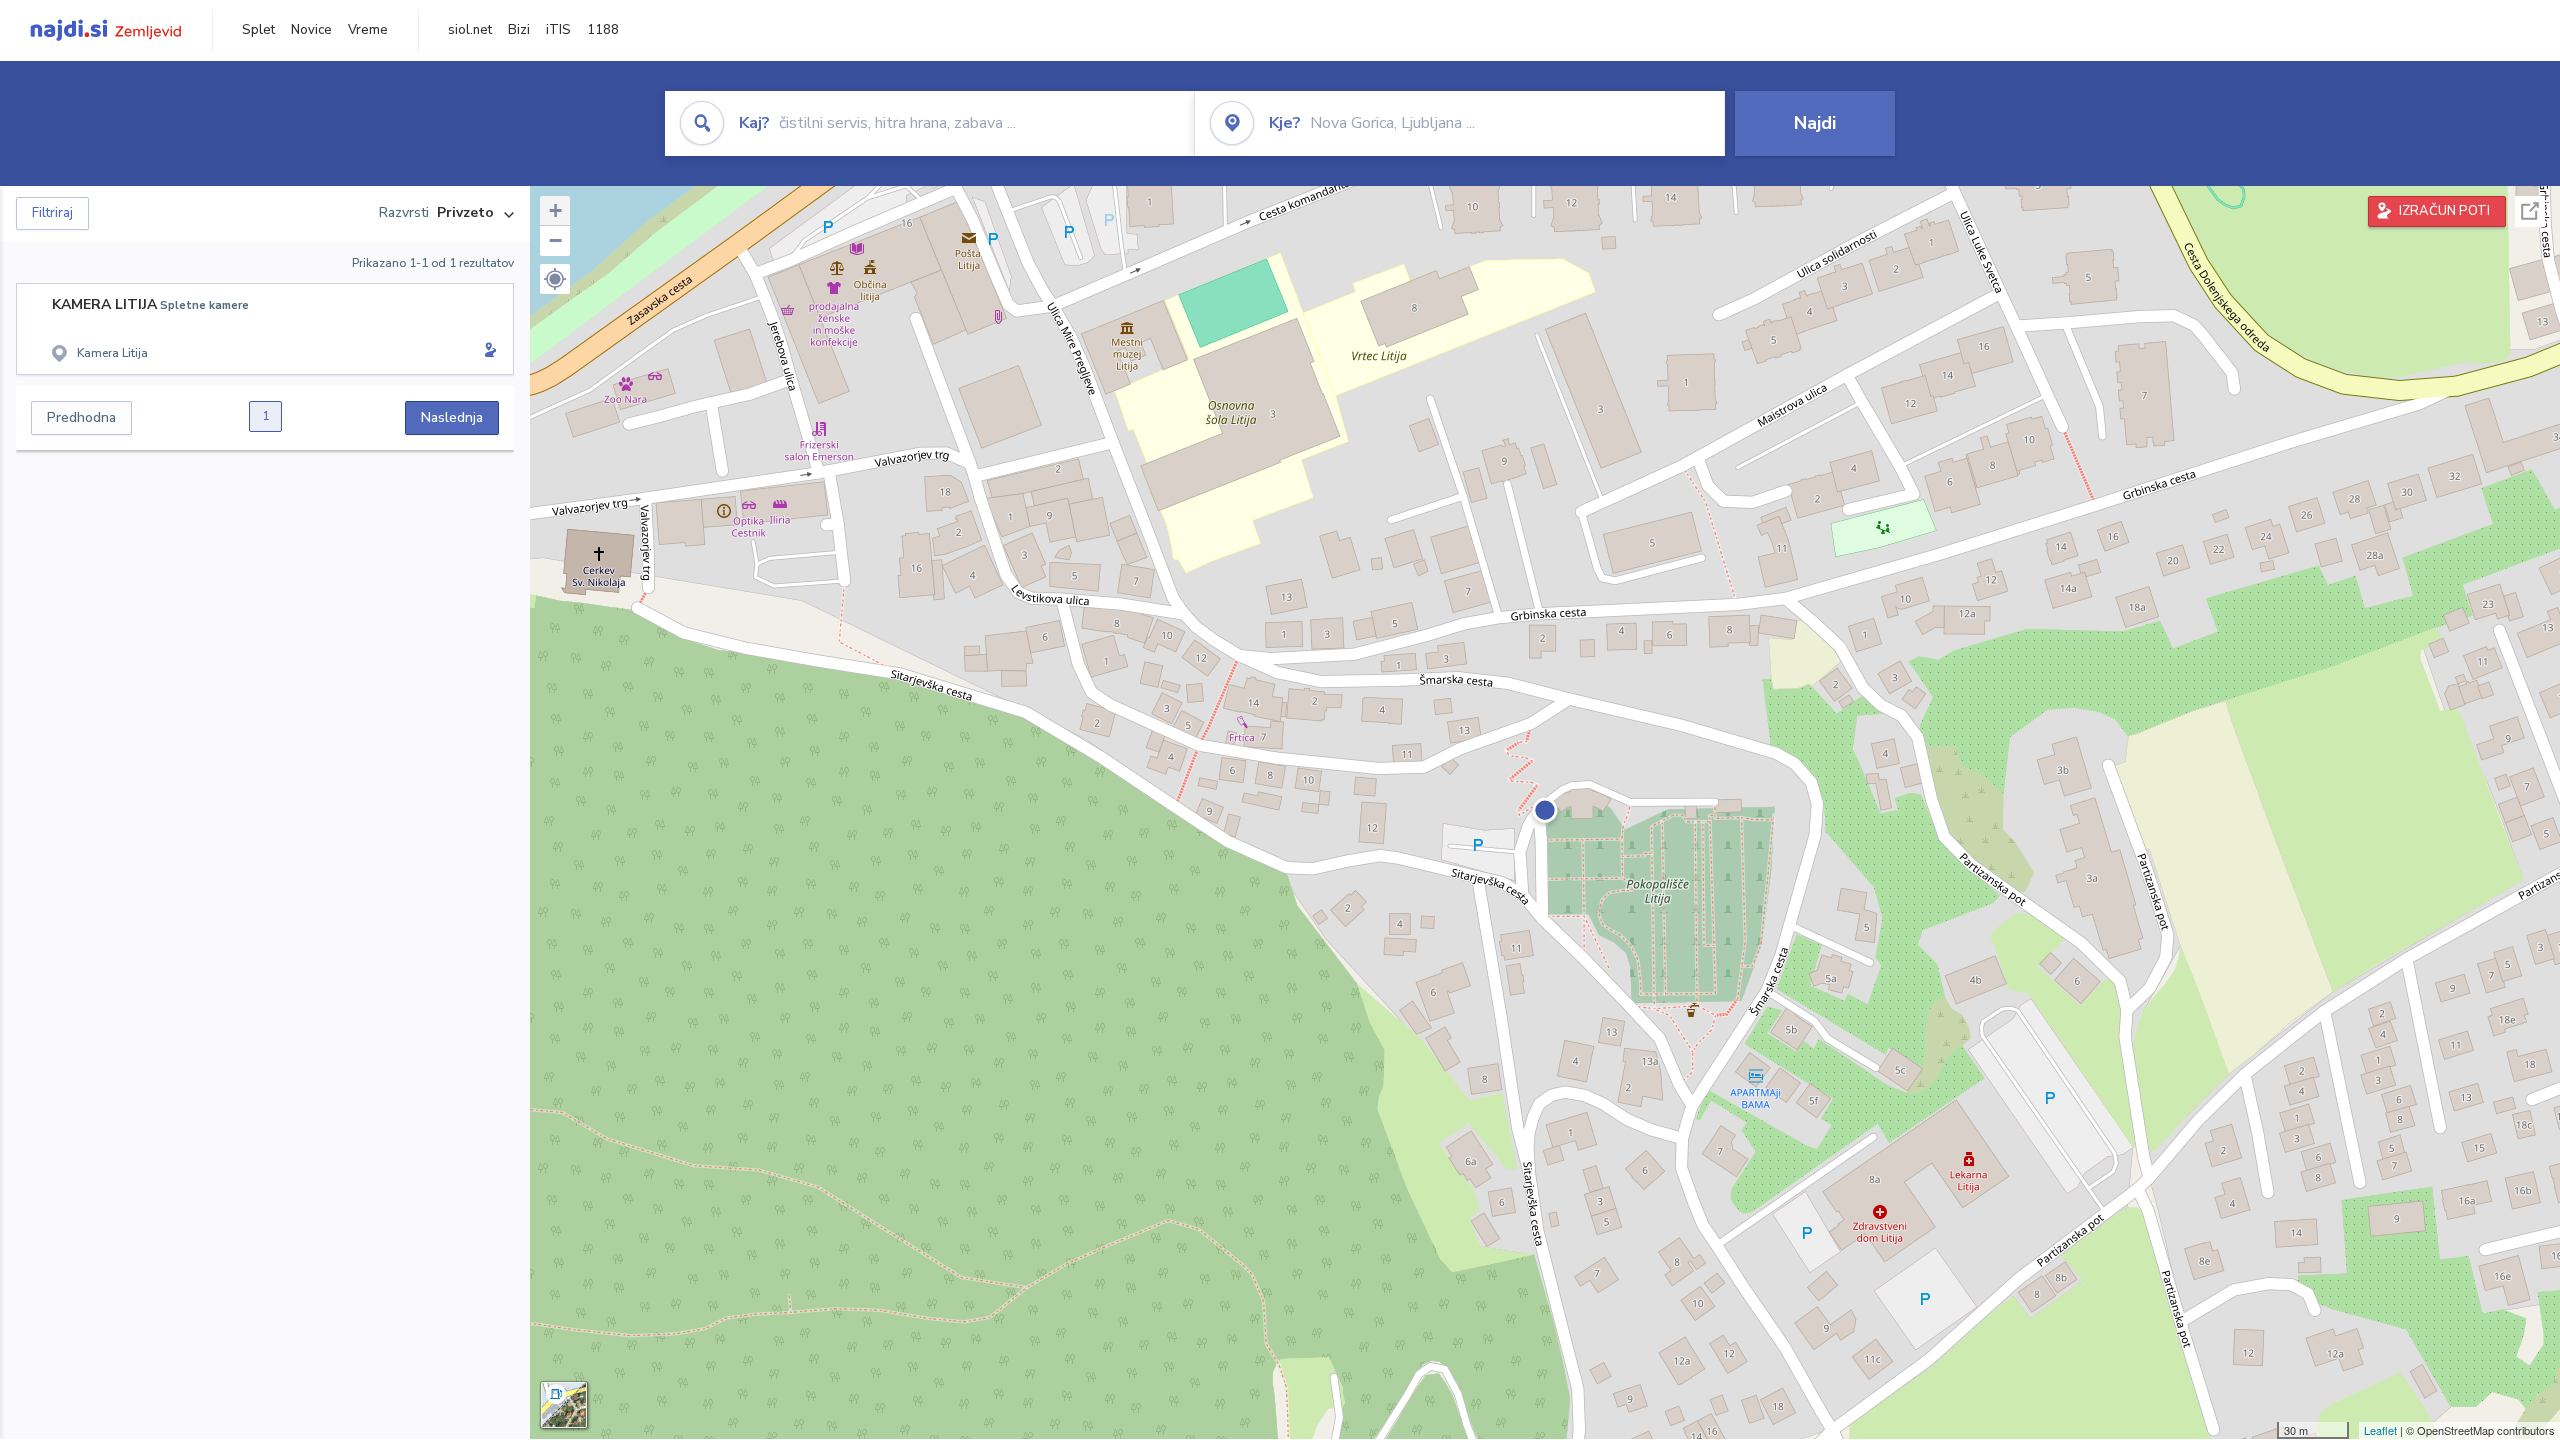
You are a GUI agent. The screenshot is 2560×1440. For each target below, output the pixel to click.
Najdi (1815, 123)
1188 (603, 30)
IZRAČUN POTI (2444, 211)
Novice (311, 30)
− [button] (555, 240)
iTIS (558, 30)
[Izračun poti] (487, 352)
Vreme (368, 30)
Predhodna (81, 417)
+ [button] (555, 210)
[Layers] (564, 1405)
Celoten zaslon (2530, 211)
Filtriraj (52, 213)
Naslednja (452, 417)
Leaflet (2380, 1430)
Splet (258, 30)
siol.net (470, 30)
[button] (555, 279)
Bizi (519, 30)
